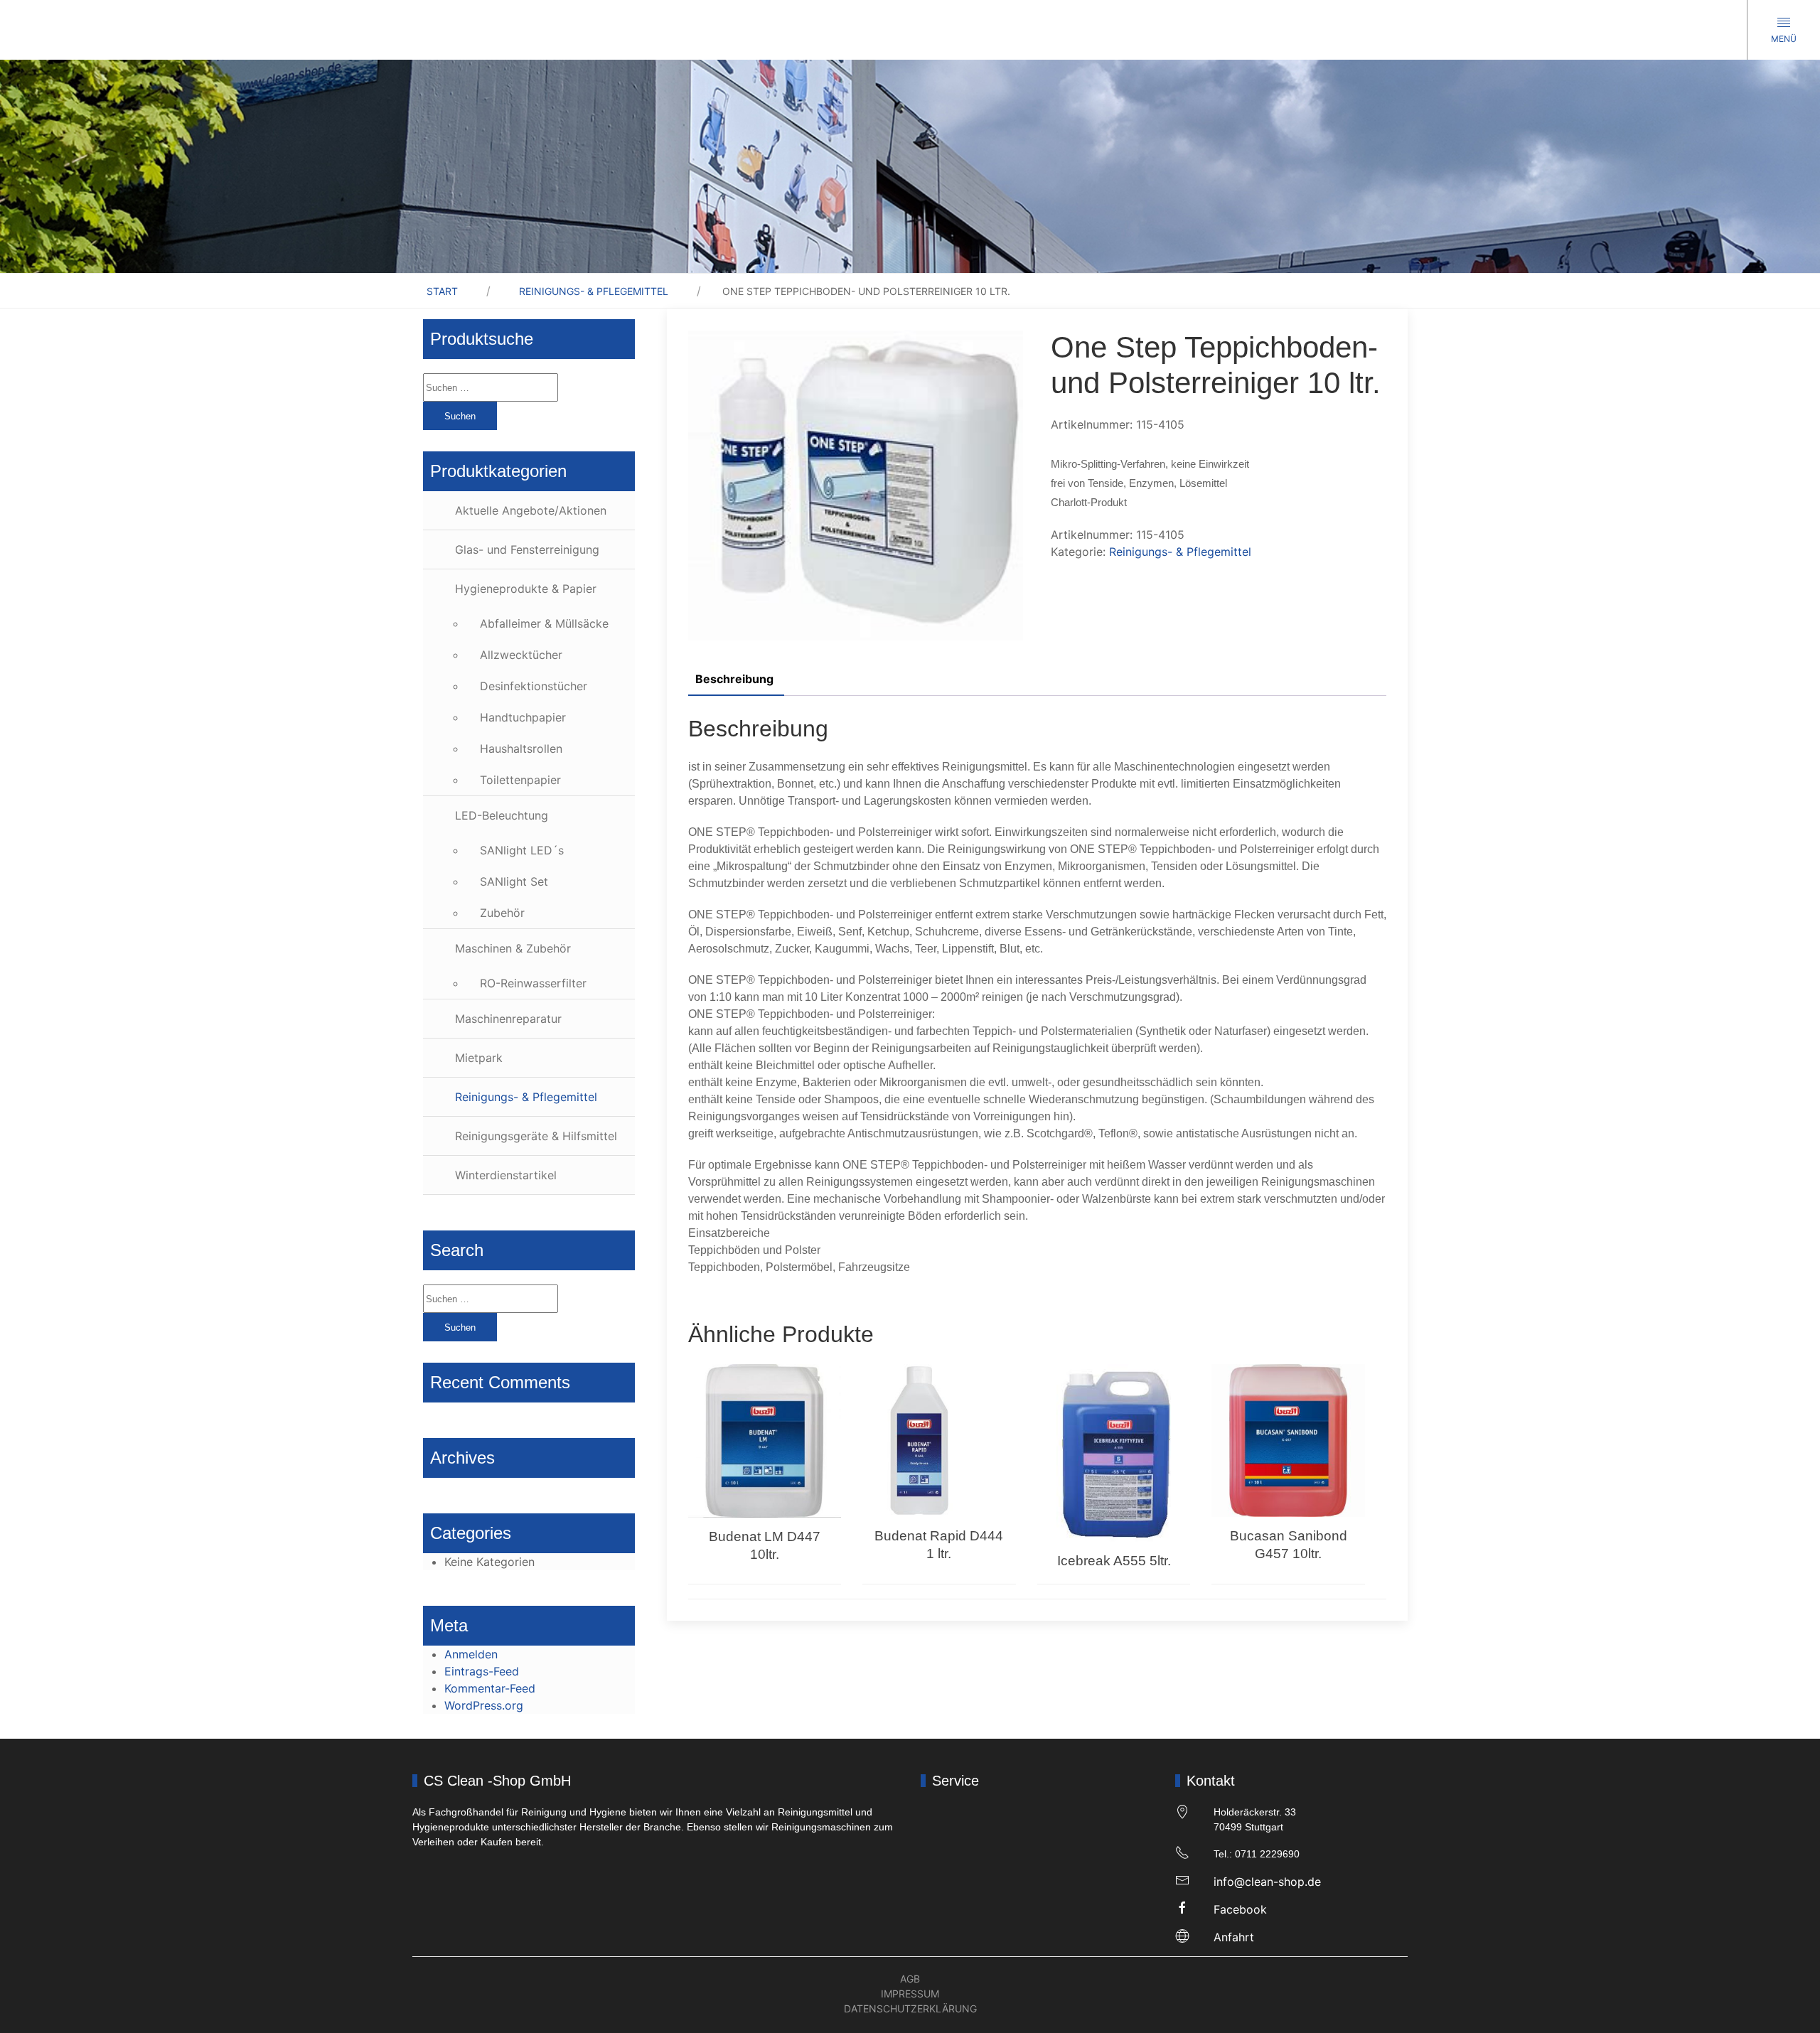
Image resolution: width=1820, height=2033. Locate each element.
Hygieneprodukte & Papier (526, 589)
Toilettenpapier (520, 780)
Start (442, 291)
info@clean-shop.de (1267, 1882)
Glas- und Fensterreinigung (527, 549)
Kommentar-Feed (490, 1688)
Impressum (910, 1994)
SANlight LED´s (522, 850)
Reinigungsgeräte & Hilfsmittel (536, 1136)
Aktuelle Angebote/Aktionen (531, 510)
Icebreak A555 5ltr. (1114, 1561)
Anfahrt (1234, 1937)
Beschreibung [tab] (734, 679)
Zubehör (502, 913)
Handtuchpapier (523, 717)
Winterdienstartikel (506, 1175)
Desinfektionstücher (534, 686)
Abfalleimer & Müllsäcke (544, 623)
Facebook (1240, 1909)
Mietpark (479, 1058)
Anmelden (471, 1654)
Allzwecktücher (521, 655)
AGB (910, 1979)
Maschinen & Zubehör (513, 948)
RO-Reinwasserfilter (533, 983)
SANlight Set (514, 881)
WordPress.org (484, 1705)
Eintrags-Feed (482, 1671)
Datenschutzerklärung (910, 2008)
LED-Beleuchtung (502, 815)
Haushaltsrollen (521, 749)
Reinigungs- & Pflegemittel (594, 291)
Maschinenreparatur (508, 1019)
